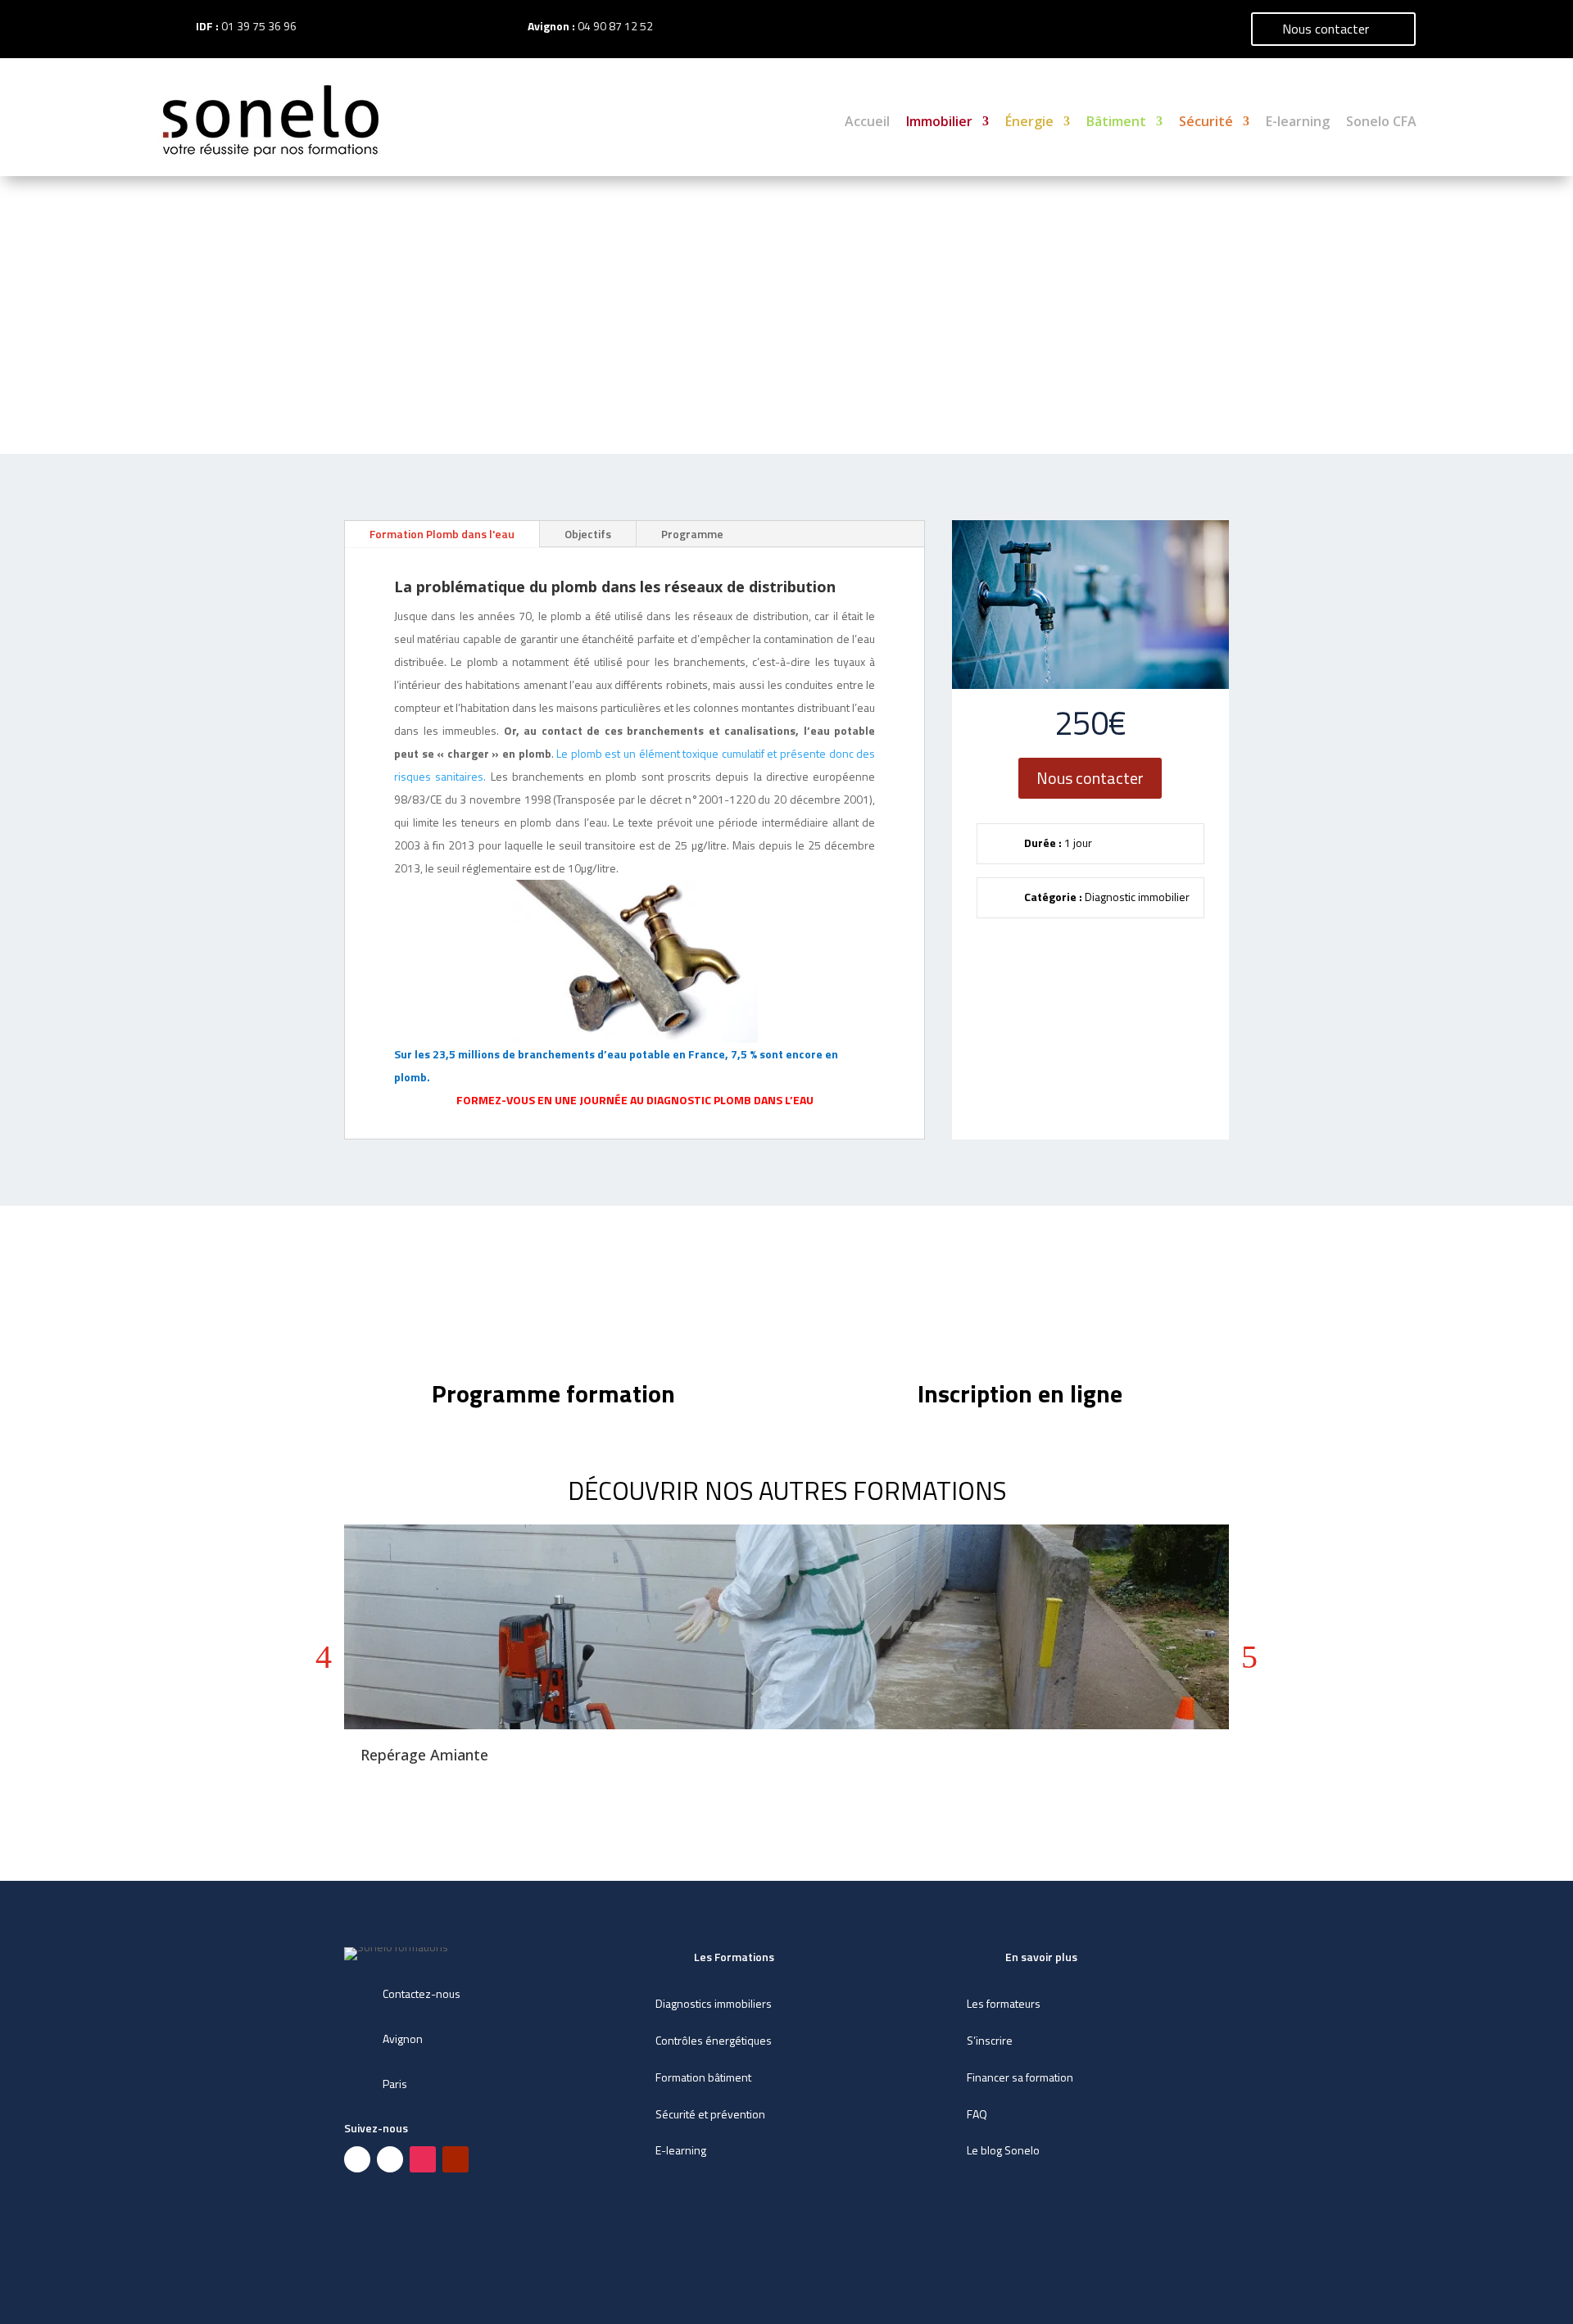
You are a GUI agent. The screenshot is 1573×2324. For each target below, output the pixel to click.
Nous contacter (1326, 29)
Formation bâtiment (703, 2077)
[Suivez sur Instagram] (423, 2159)
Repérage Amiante (424, 1755)
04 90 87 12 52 (615, 26)
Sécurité (1206, 121)
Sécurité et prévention (710, 2114)
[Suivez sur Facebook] (357, 2159)
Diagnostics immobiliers (714, 2003)
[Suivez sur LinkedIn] (390, 2159)
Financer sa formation (1020, 2077)
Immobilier (939, 121)
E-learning (1298, 121)
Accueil (867, 121)
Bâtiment (1116, 121)
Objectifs (588, 534)
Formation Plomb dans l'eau (442, 534)
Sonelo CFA (1381, 121)
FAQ (977, 2114)
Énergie (1029, 121)
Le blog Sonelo (1003, 2150)
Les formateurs (1004, 2003)
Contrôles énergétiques (714, 2040)
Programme (692, 534)
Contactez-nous (422, 1993)
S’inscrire (990, 2040)
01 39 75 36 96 (259, 26)
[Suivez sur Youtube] (456, 2159)
